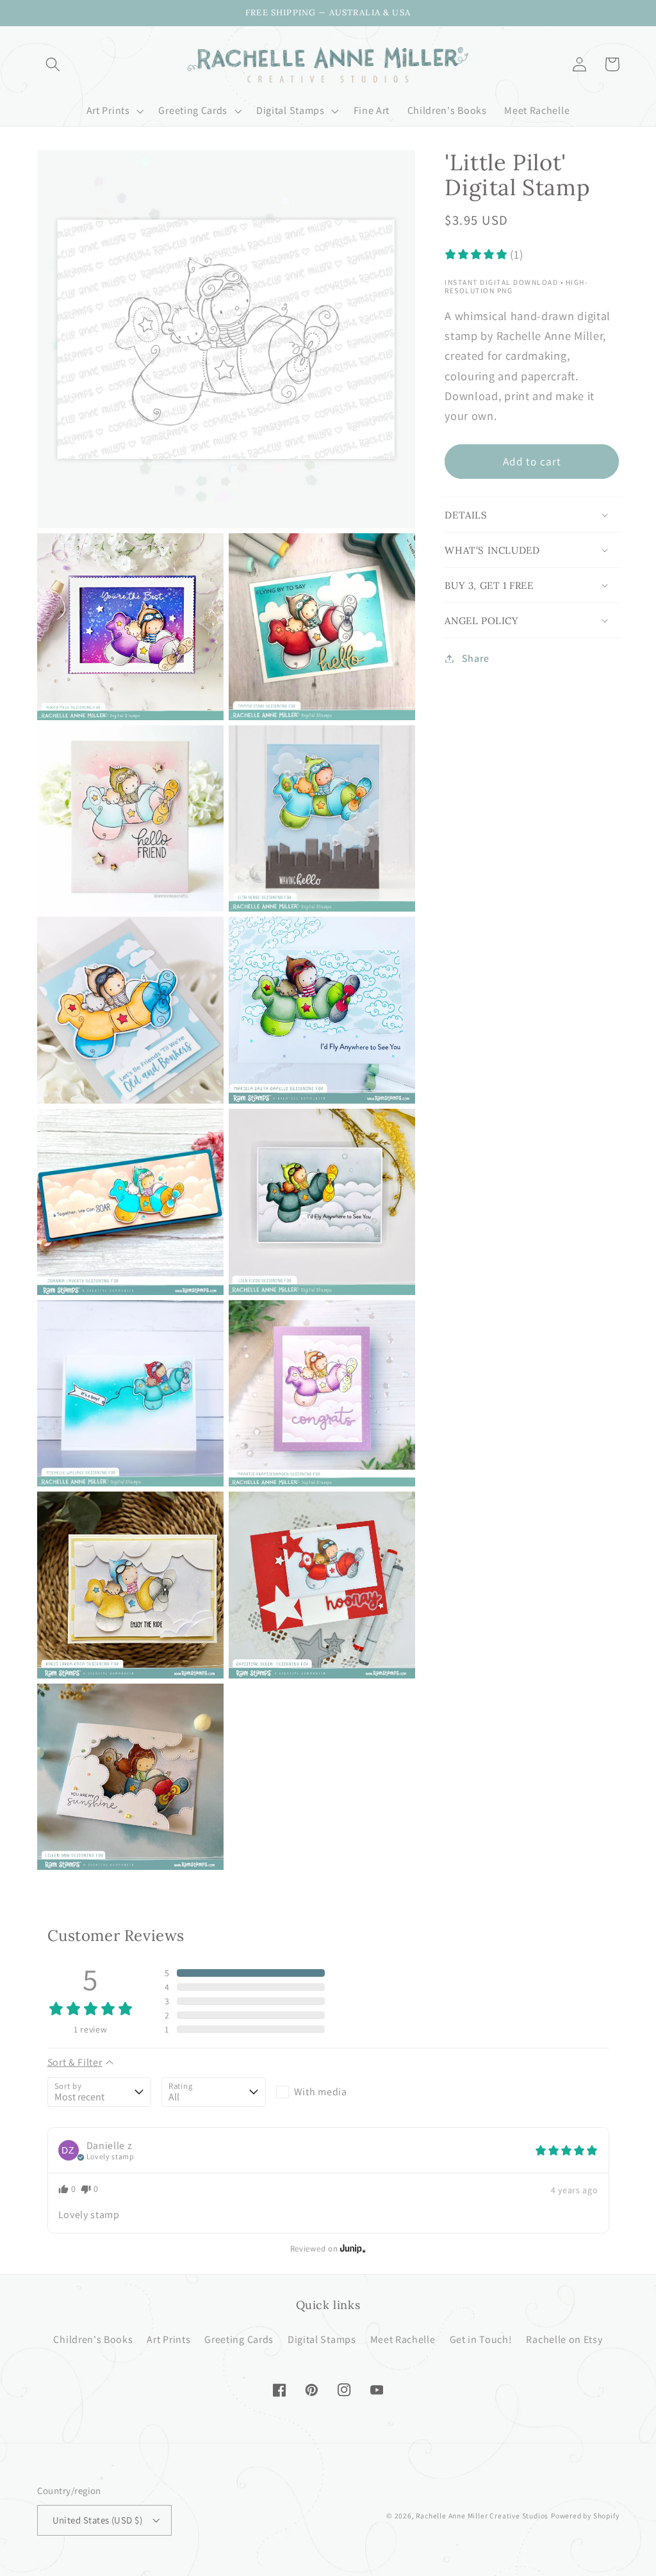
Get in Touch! (481, 2339)
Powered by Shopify (585, 2516)
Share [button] (475, 658)
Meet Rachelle (403, 2339)
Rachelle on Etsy (564, 2339)
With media (321, 2092)
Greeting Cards (239, 2339)
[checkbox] (328, 2092)
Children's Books (93, 2339)
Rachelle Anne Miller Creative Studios (482, 2516)
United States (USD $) (98, 2520)
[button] (53, 64)
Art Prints (168, 2339)
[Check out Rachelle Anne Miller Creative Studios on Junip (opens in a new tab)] (352, 2248)
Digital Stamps (322, 2339)
